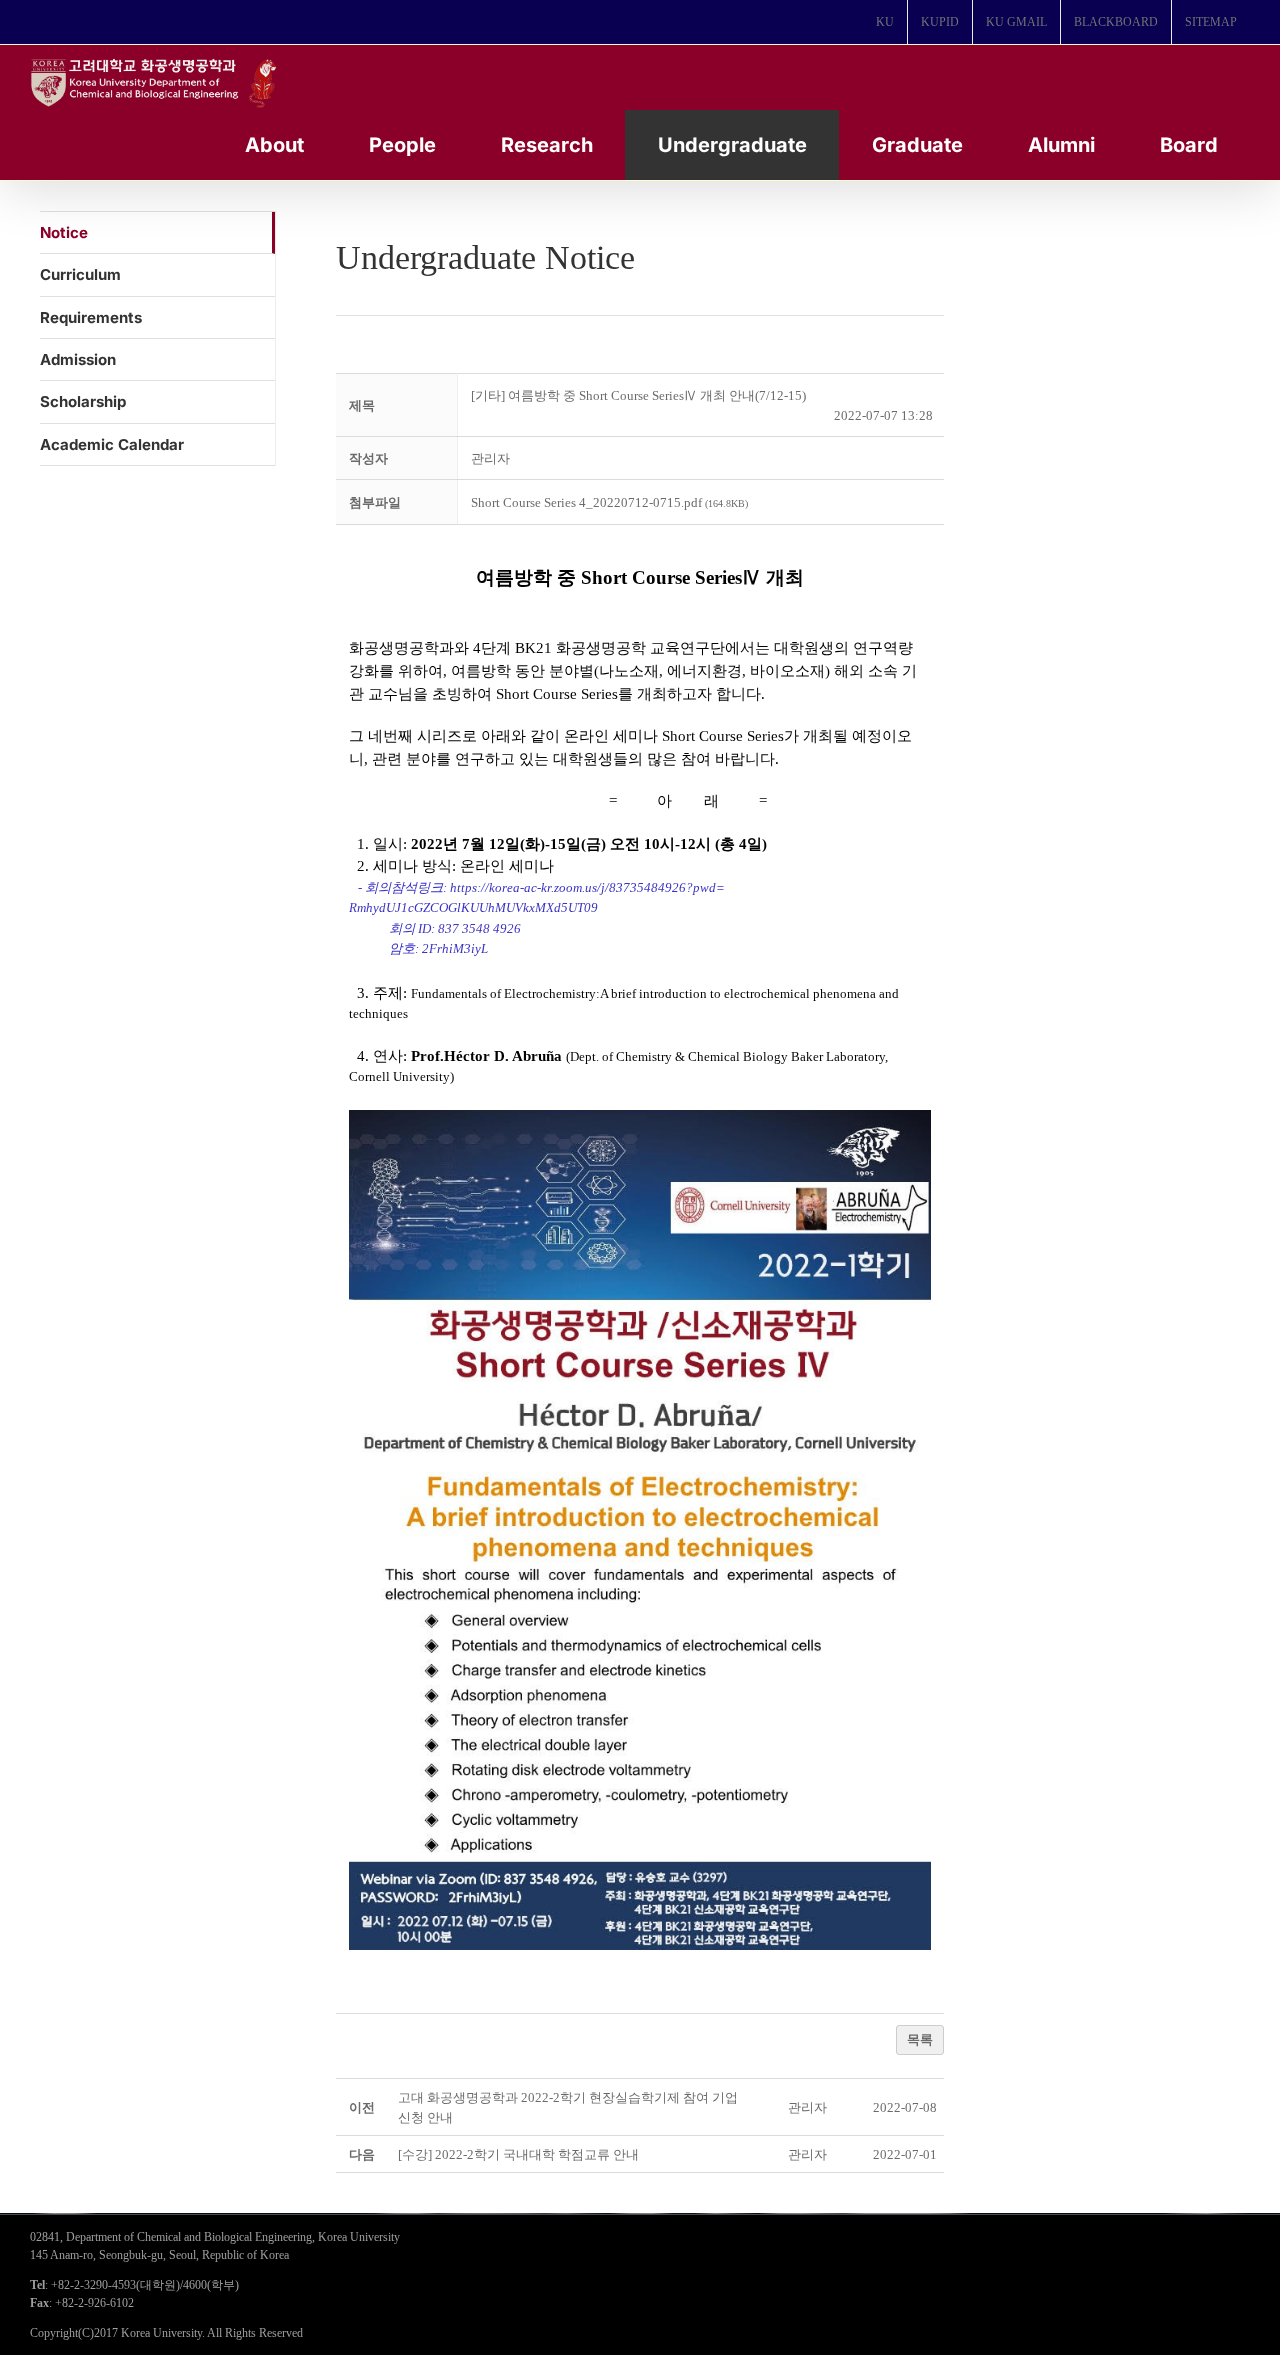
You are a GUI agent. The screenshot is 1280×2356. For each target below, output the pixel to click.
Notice (64, 232)
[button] (490, 458)
